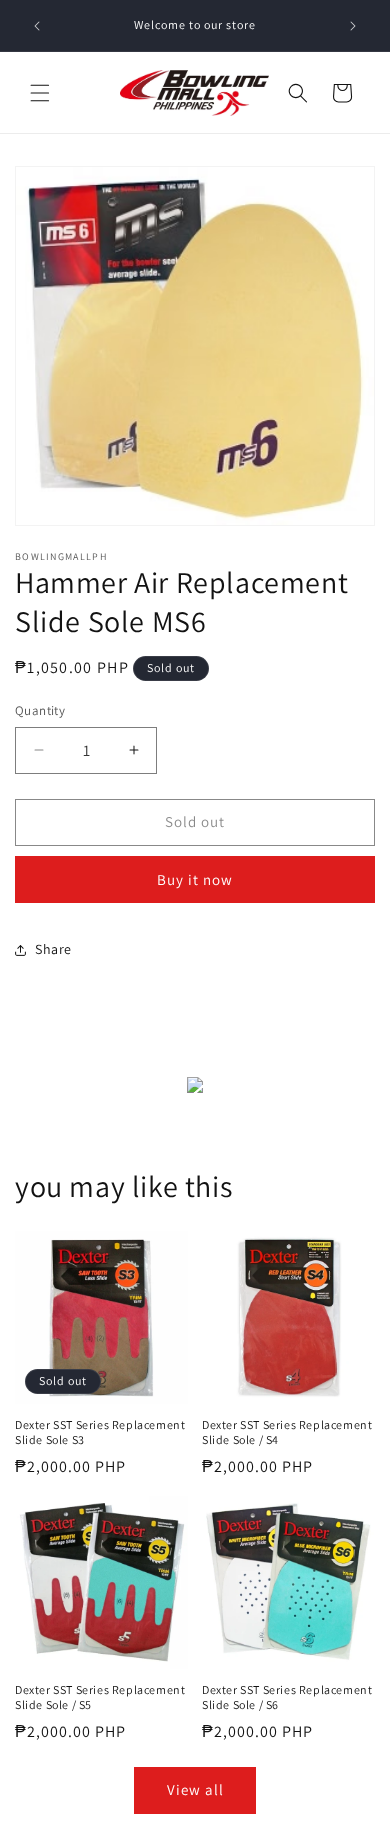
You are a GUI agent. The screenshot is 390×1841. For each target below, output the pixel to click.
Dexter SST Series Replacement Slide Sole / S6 (287, 1697)
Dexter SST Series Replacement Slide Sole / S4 (287, 1432)
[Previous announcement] (37, 26)
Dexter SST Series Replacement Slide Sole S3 (100, 1432)
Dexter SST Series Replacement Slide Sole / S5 (100, 1697)
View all (195, 1789)
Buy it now (195, 879)
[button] (40, 93)
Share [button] (53, 949)
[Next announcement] (353, 26)
